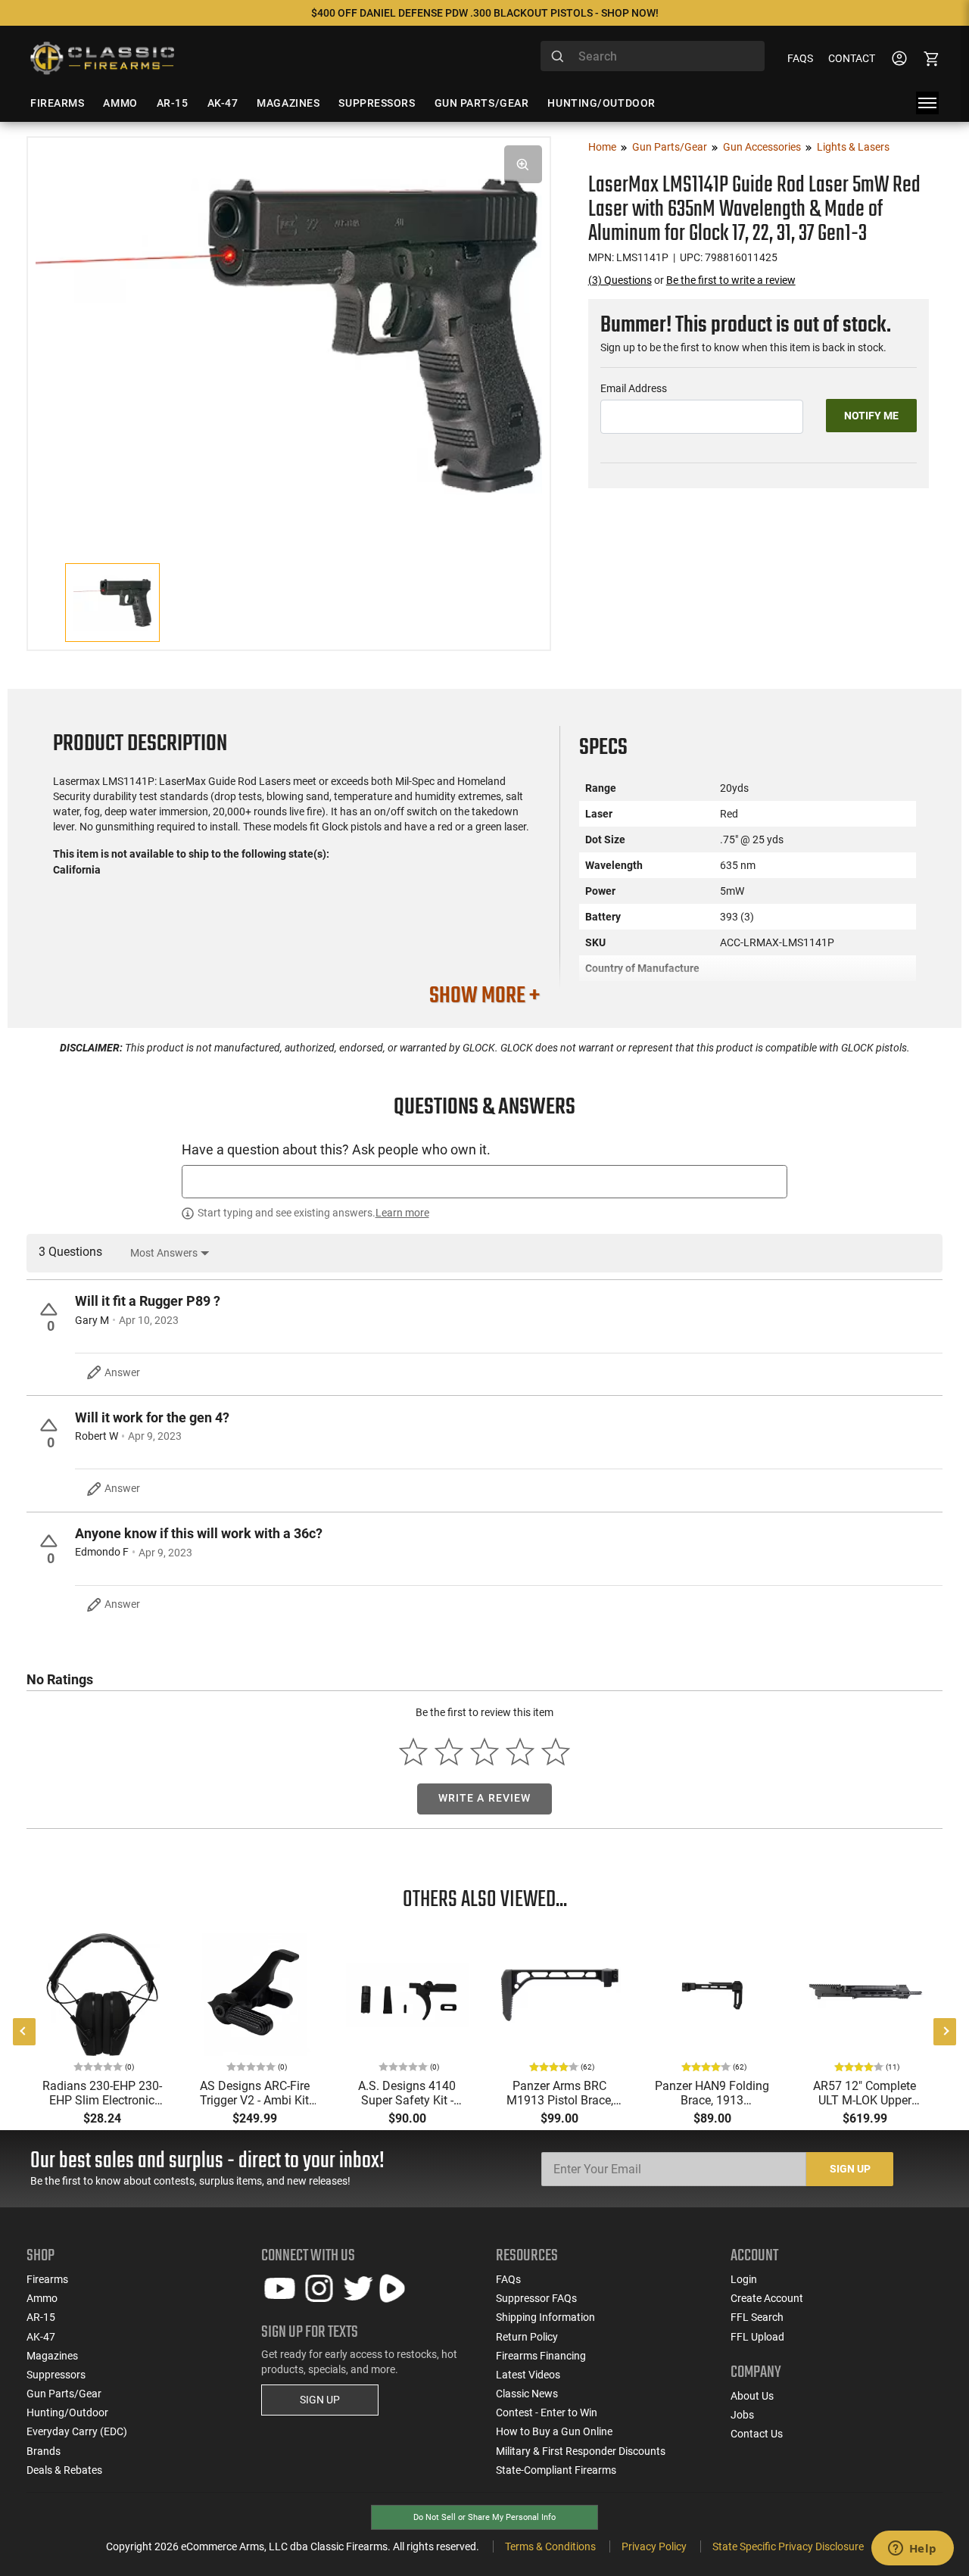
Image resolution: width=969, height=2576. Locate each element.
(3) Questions (620, 280)
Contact (852, 58)
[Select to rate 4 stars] (520, 1751)
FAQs (800, 58)
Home (602, 147)
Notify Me (871, 416)
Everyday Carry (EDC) (77, 2431)
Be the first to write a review (731, 280)
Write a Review (485, 1798)
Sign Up (850, 2169)
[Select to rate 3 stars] (485, 1751)
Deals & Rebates (64, 2470)
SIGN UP (320, 2400)
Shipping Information (545, 2317)
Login (744, 2279)
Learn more (402, 1213)
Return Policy (527, 2337)
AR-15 (41, 2317)
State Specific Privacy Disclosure (788, 2546)
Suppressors (56, 2375)
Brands (44, 2451)
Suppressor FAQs (536, 2298)
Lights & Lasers (853, 147)
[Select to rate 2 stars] (449, 1751)
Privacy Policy (654, 2546)
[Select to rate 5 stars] (555, 1751)
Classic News (527, 2394)
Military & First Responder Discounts (581, 2451)
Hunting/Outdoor (67, 2412)
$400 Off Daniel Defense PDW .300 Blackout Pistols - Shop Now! (485, 13)
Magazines (52, 2356)
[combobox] (653, 56)
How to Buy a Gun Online (554, 2431)
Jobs (742, 2415)
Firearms (47, 2279)
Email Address (634, 388)
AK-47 (41, 2337)
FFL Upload (757, 2337)
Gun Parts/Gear (670, 147)
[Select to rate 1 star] (414, 1751)
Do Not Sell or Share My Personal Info (484, 2517)
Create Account (767, 2298)
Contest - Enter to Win (547, 2412)
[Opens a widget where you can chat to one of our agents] (912, 2550)
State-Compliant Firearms (556, 2470)
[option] (289, 333)
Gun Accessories (762, 147)
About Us (752, 2396)
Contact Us (757, 2434)
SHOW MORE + (484, 996)
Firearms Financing (541, 2356)
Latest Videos (528, 2375)
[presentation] (24, 2032)
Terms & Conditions (550, 2546)
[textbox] (484, 1181)
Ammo (42, 2298)
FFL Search (757, 2317)
